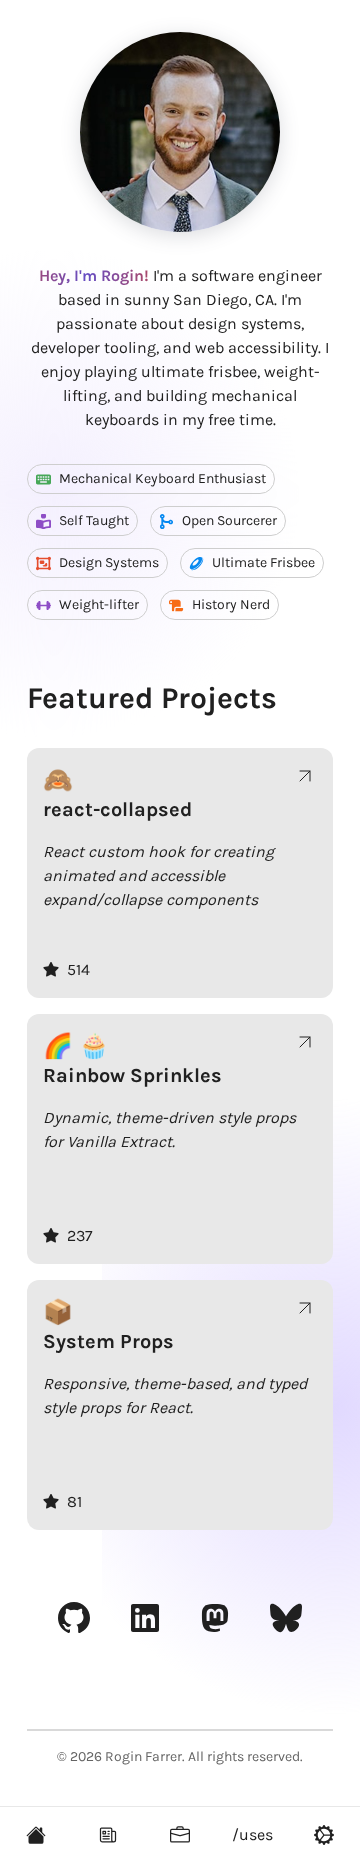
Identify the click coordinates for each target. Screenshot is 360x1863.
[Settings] (324, 1835)
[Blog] (108, 1835)
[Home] (36, 1835)
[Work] (180, 1835)
